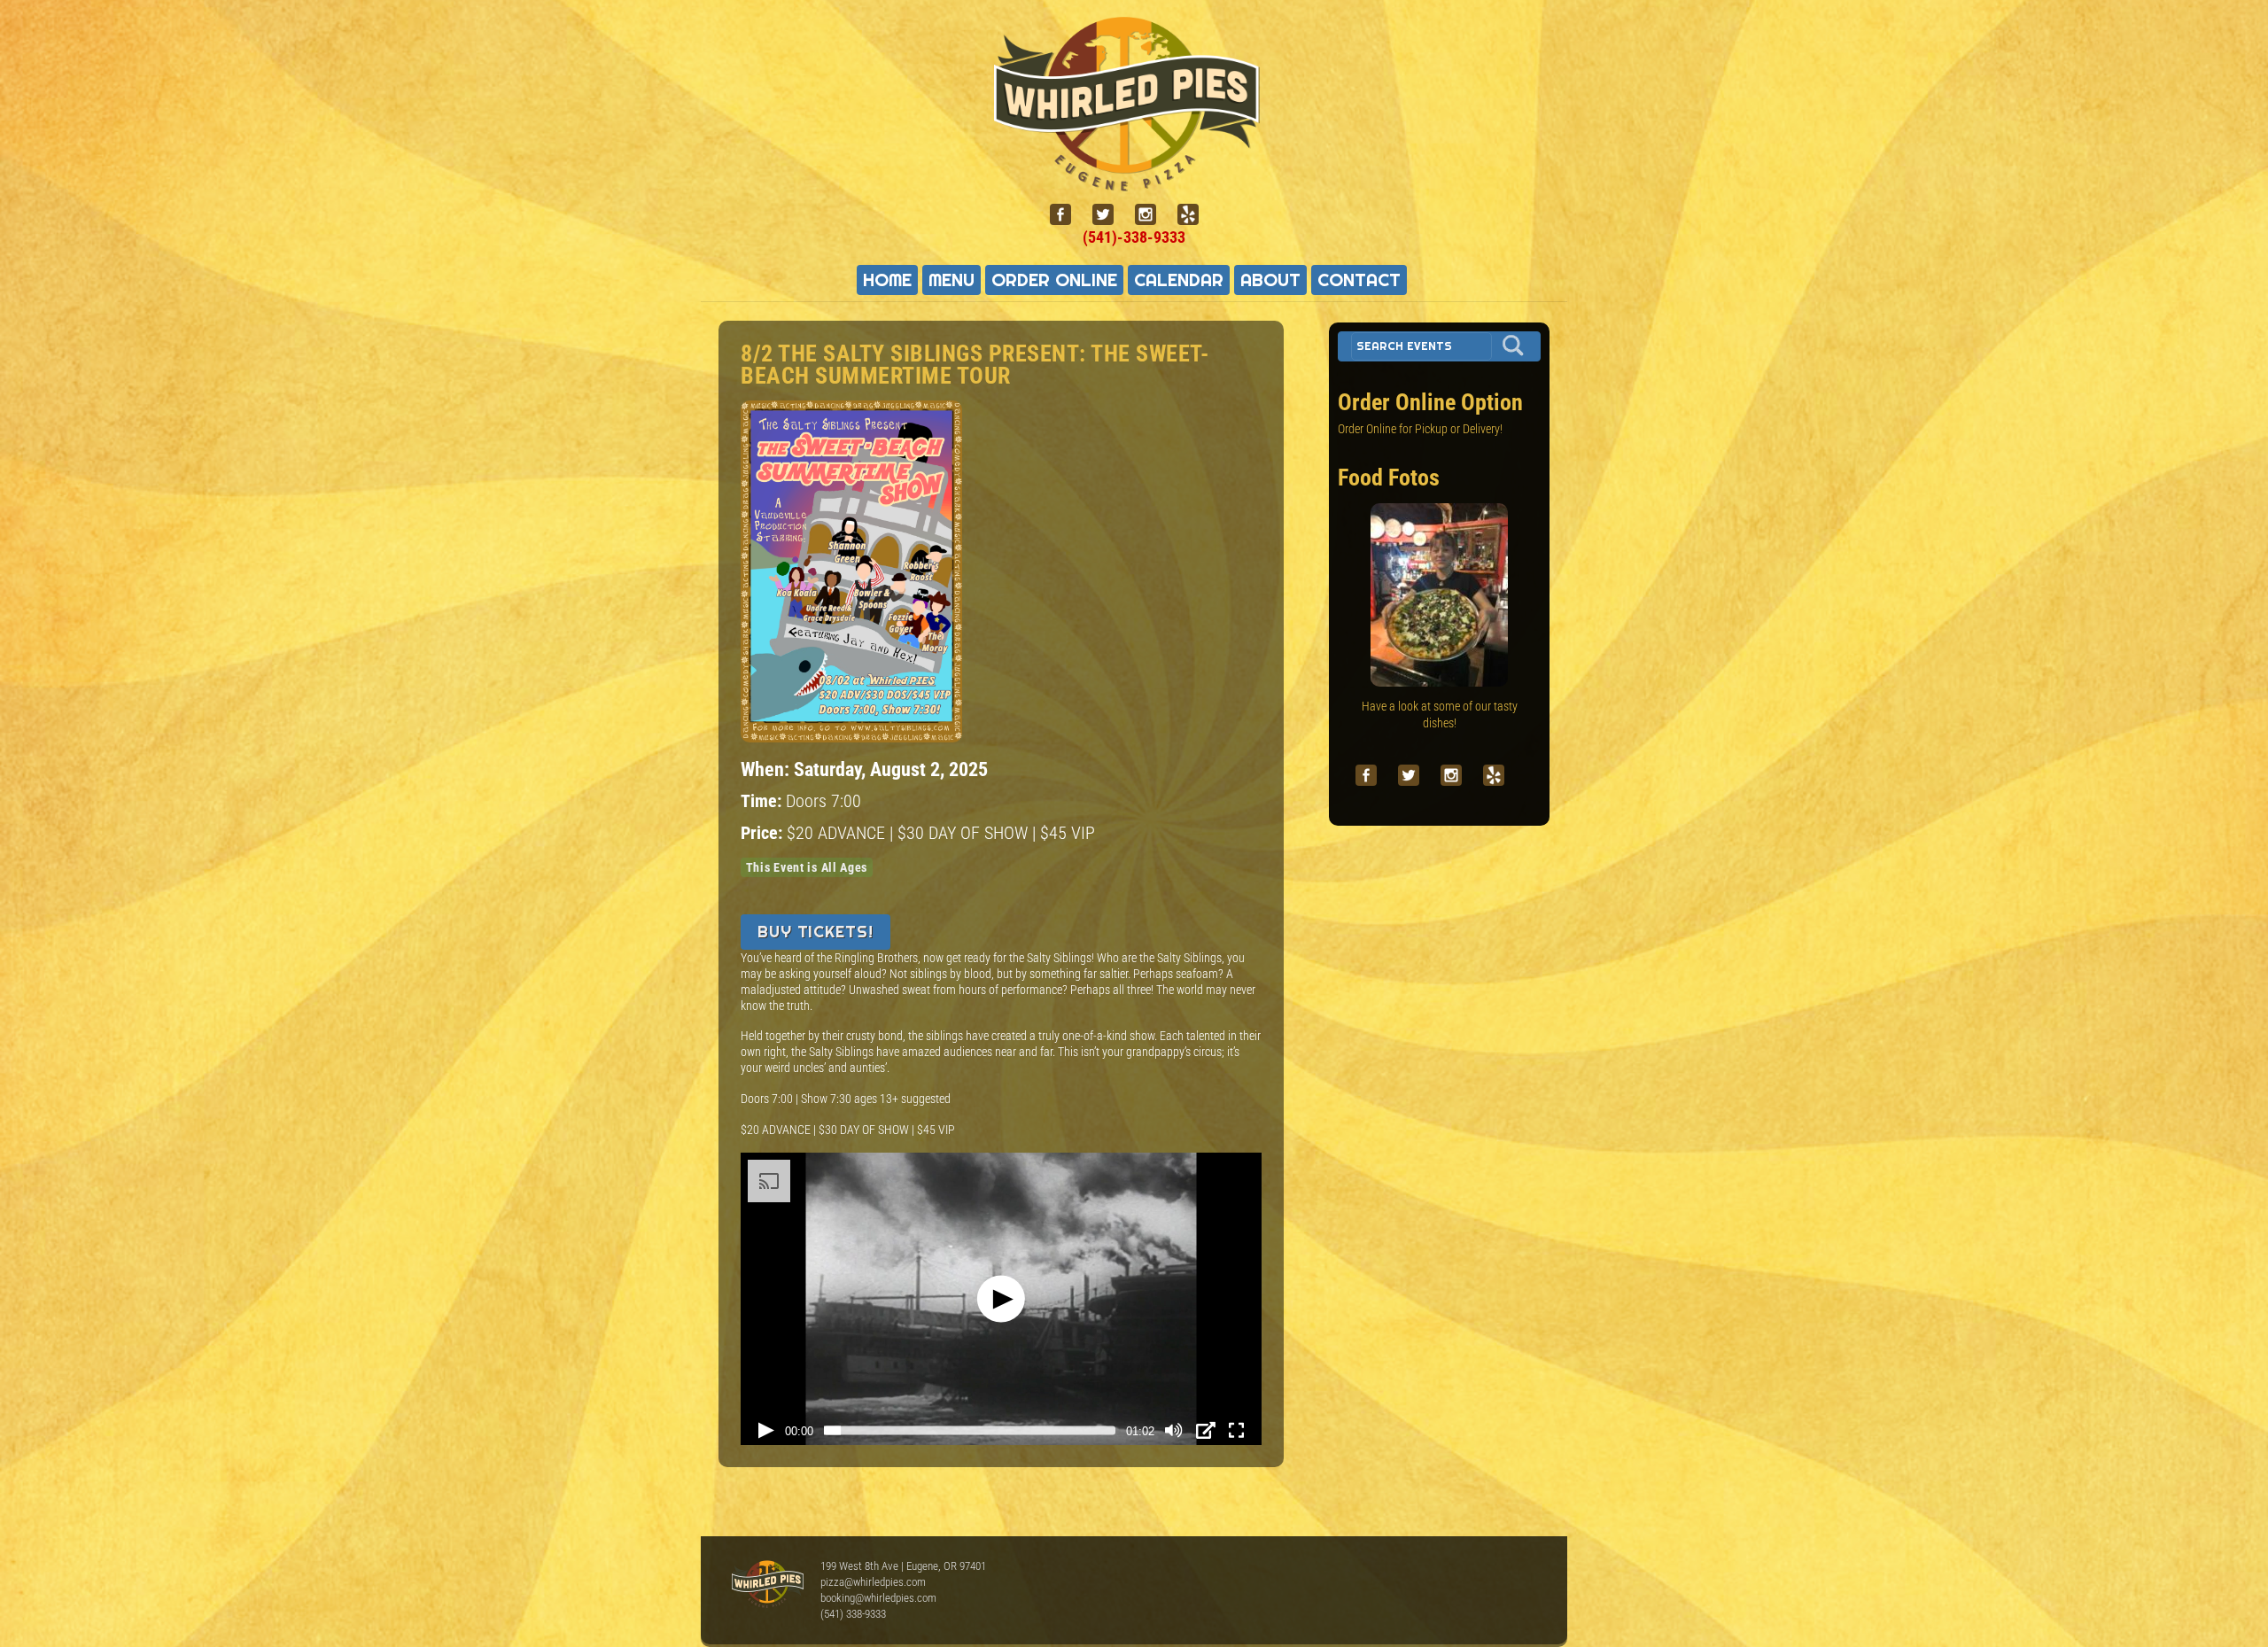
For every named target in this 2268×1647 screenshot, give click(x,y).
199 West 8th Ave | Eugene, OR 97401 (903, 1566)
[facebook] (1068, 215)
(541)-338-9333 (1134, 237)
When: (767, 769)
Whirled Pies (767, 1585)
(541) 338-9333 (853, 1614)
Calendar (1179, 280)
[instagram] (1153, 215)
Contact (1359, 280)
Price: (764, 833)
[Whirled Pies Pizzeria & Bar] (1134, 181)
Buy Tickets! (816, 932)
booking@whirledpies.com (878, 1598)
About (1270, 280)
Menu (951, 280)
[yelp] (1195, 215)
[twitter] (1110, 215)
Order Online (1054, 280)
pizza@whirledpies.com (873, 1582)
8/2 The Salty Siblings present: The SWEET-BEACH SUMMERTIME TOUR (975, 365)
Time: (763, 801)
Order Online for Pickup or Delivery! (1420, 429)
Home (887, 280)
